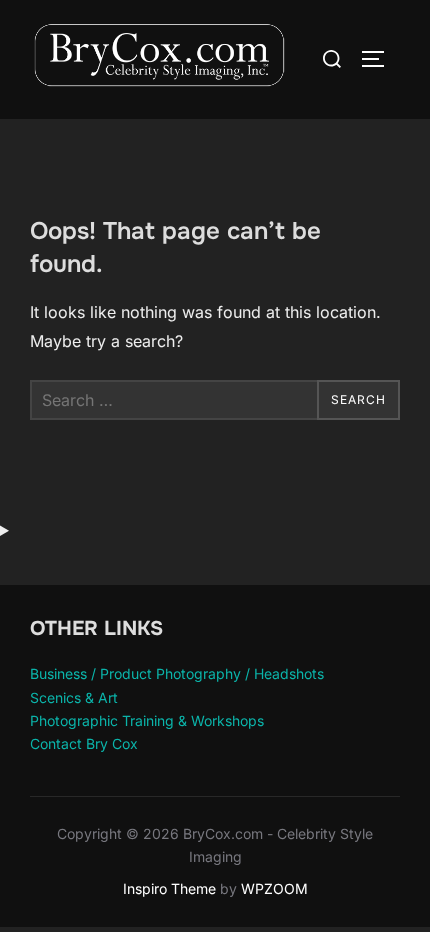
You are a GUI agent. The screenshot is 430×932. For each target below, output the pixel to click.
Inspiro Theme (169, 888)
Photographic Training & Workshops (147, 720)
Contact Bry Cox (84, 743)
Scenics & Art (74, 697)
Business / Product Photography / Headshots (177, 673)
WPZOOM (274, 888)
